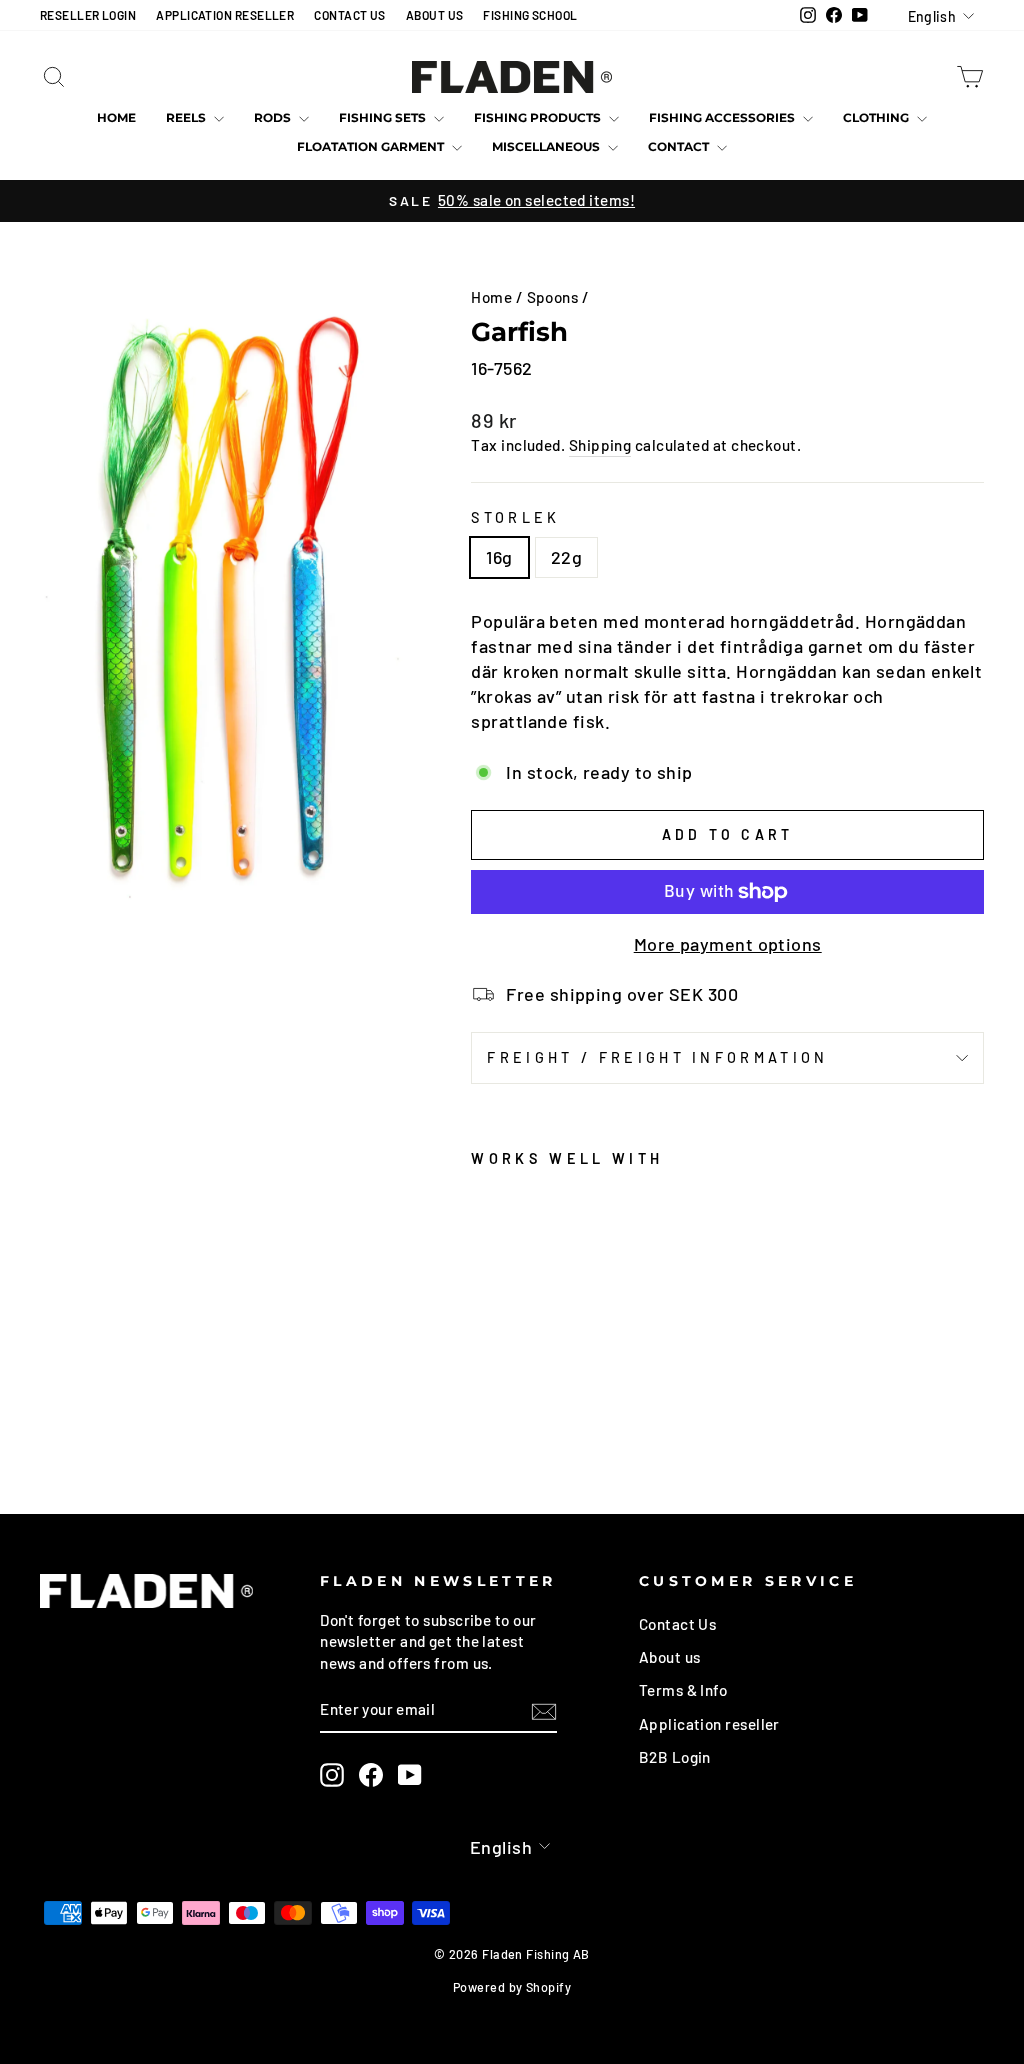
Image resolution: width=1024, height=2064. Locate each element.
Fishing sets (384, 117)
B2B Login (675, 1757)
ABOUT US (435, 15)
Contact (680, 146)
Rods (274, 117)
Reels (187, 117)
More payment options (728, 944)
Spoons (553, 297)
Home (116, 117)
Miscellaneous (547, 146)
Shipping (600, 445)
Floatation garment (372, 146)
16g (499, 557)
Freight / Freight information (657, 1057)
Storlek (515, 517)
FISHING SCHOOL (530, 15)
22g (566, 557)
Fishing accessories (723, 117)
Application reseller (709, 1724)
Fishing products (539, 117)
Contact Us (678, 1624)
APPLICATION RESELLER (225, 15)
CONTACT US (350, 15)
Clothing (877, 117)
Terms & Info (683, 1690)
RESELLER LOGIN (88, 15)
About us (670, 1657)
